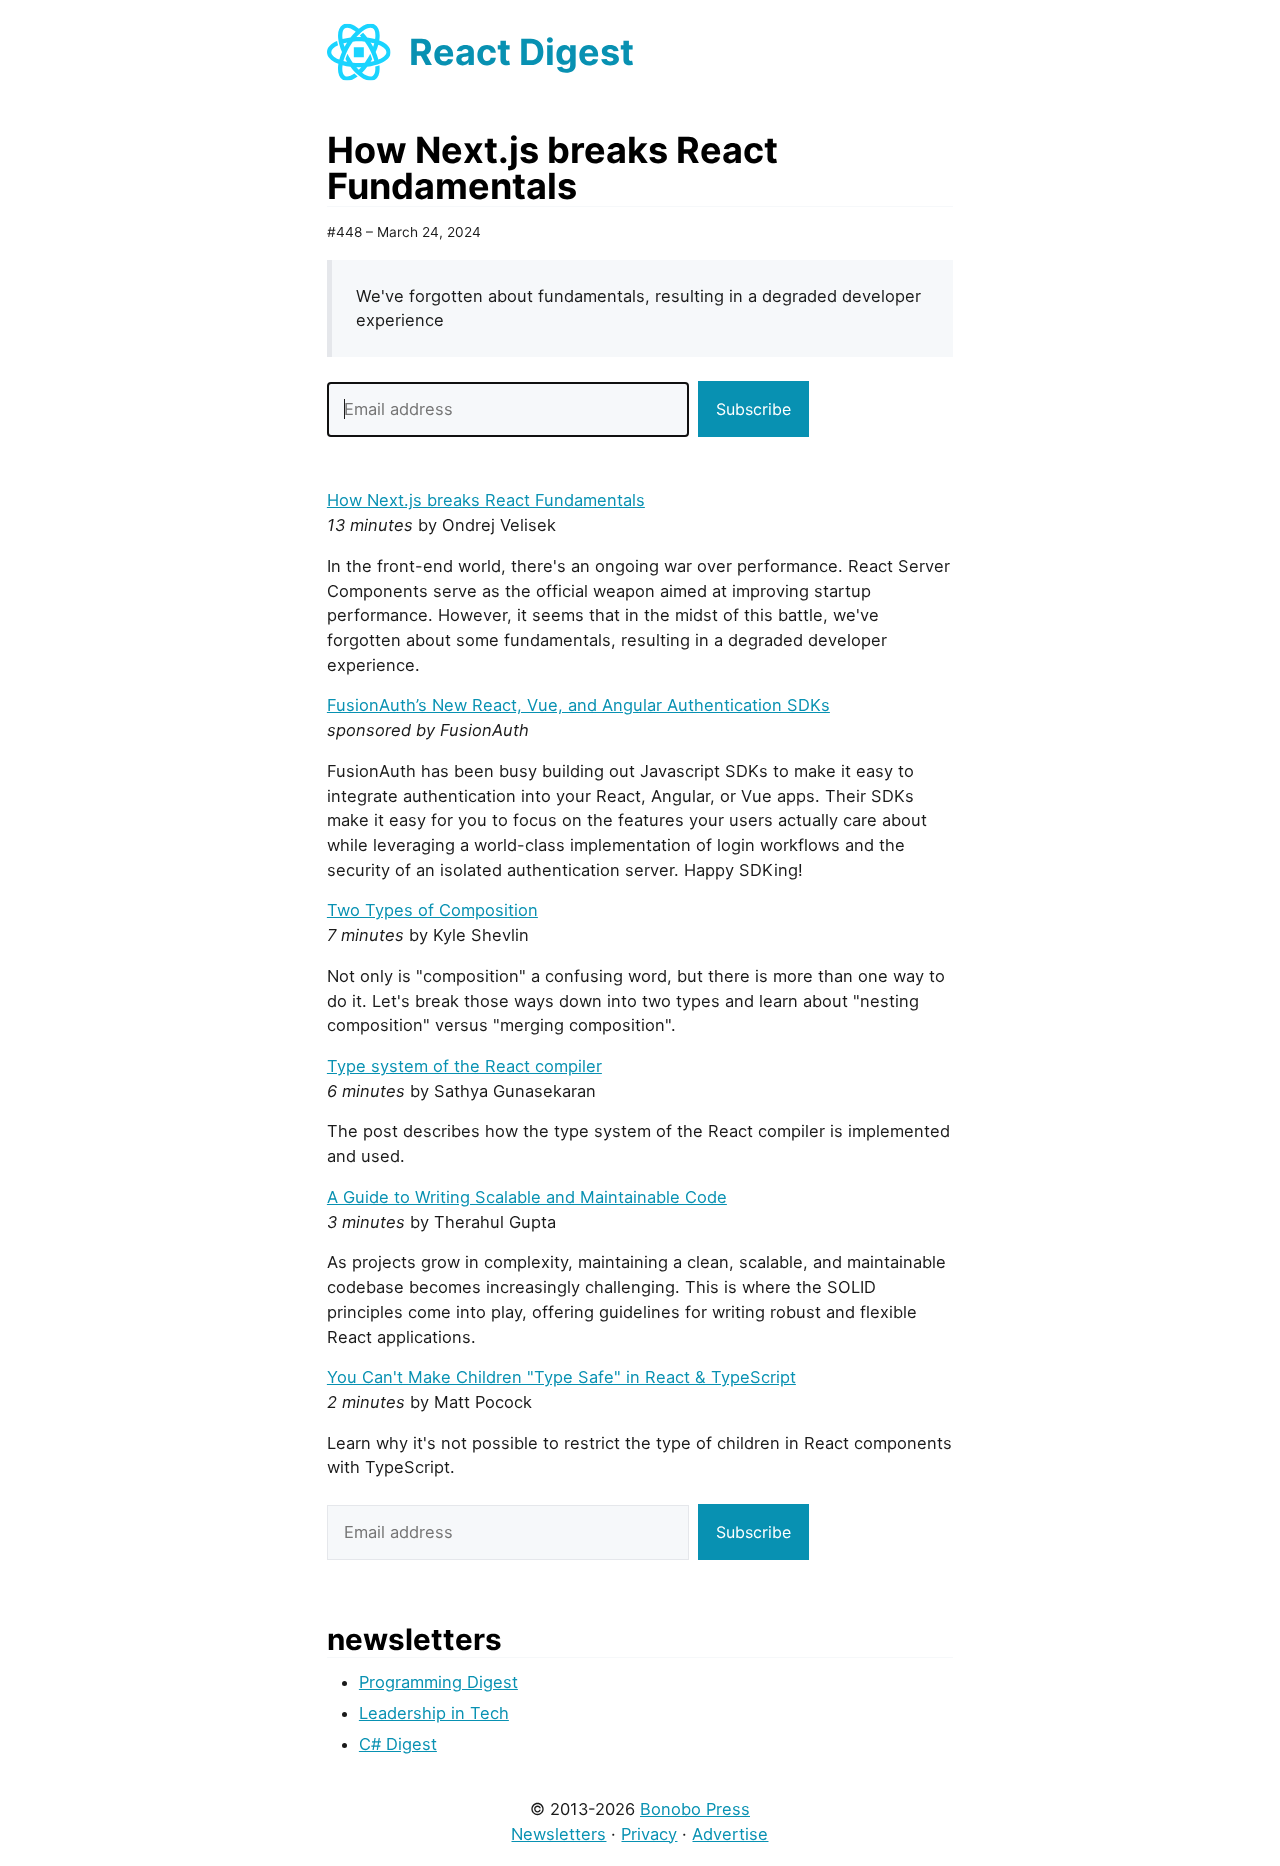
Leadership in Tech (434, 1713)
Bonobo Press (695, 1809)
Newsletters (558, 1834)
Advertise (730, 1834)
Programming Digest (438, 1682)
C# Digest (398, 1744)
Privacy (649, 1834)
